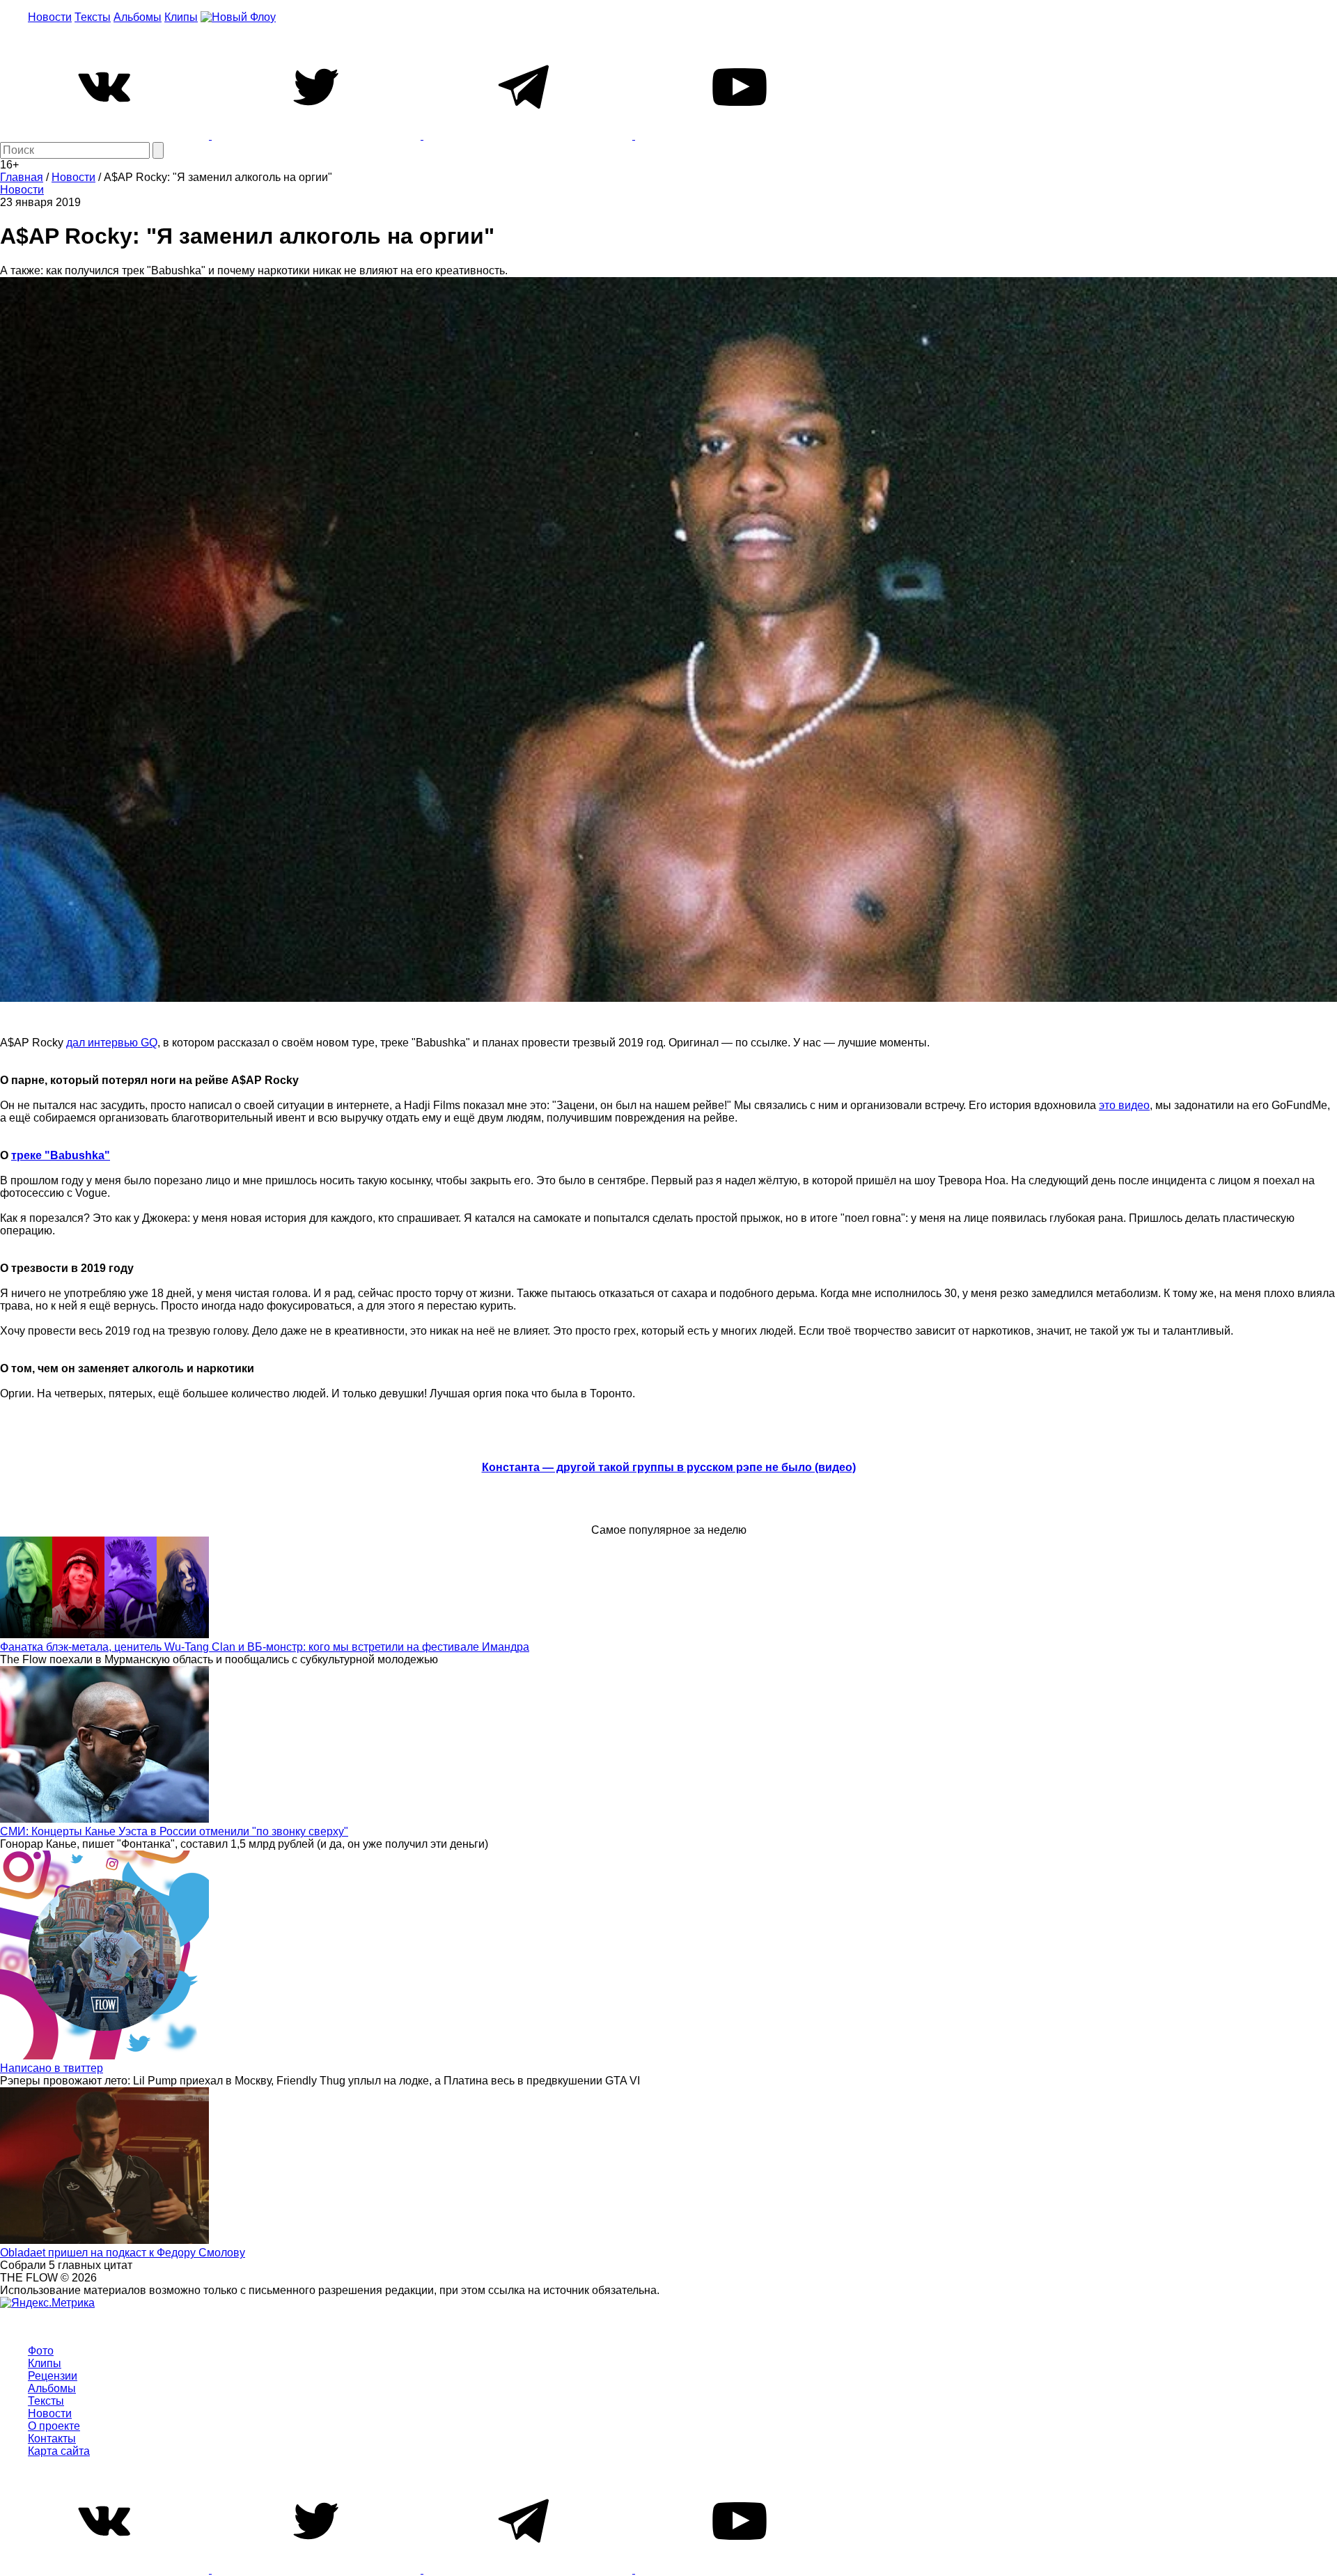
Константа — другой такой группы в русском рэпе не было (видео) (669, 1467)
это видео (1124, 1105)
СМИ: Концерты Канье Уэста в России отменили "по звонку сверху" (174, 1831)
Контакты (52, 2438)
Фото (41, 2351)
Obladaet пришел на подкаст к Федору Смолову (123, 2253)
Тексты (93, 17)
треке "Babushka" (61, 1155)
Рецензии (53, 2376)
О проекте (54, 2426)
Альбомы (138, 17)
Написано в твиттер (52, 2068)
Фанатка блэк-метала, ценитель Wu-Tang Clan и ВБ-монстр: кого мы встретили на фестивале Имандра (265, 1647)
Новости (50, 17)
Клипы (181, 17)
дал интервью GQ (112, 1043)
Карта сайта (59, 2451)
